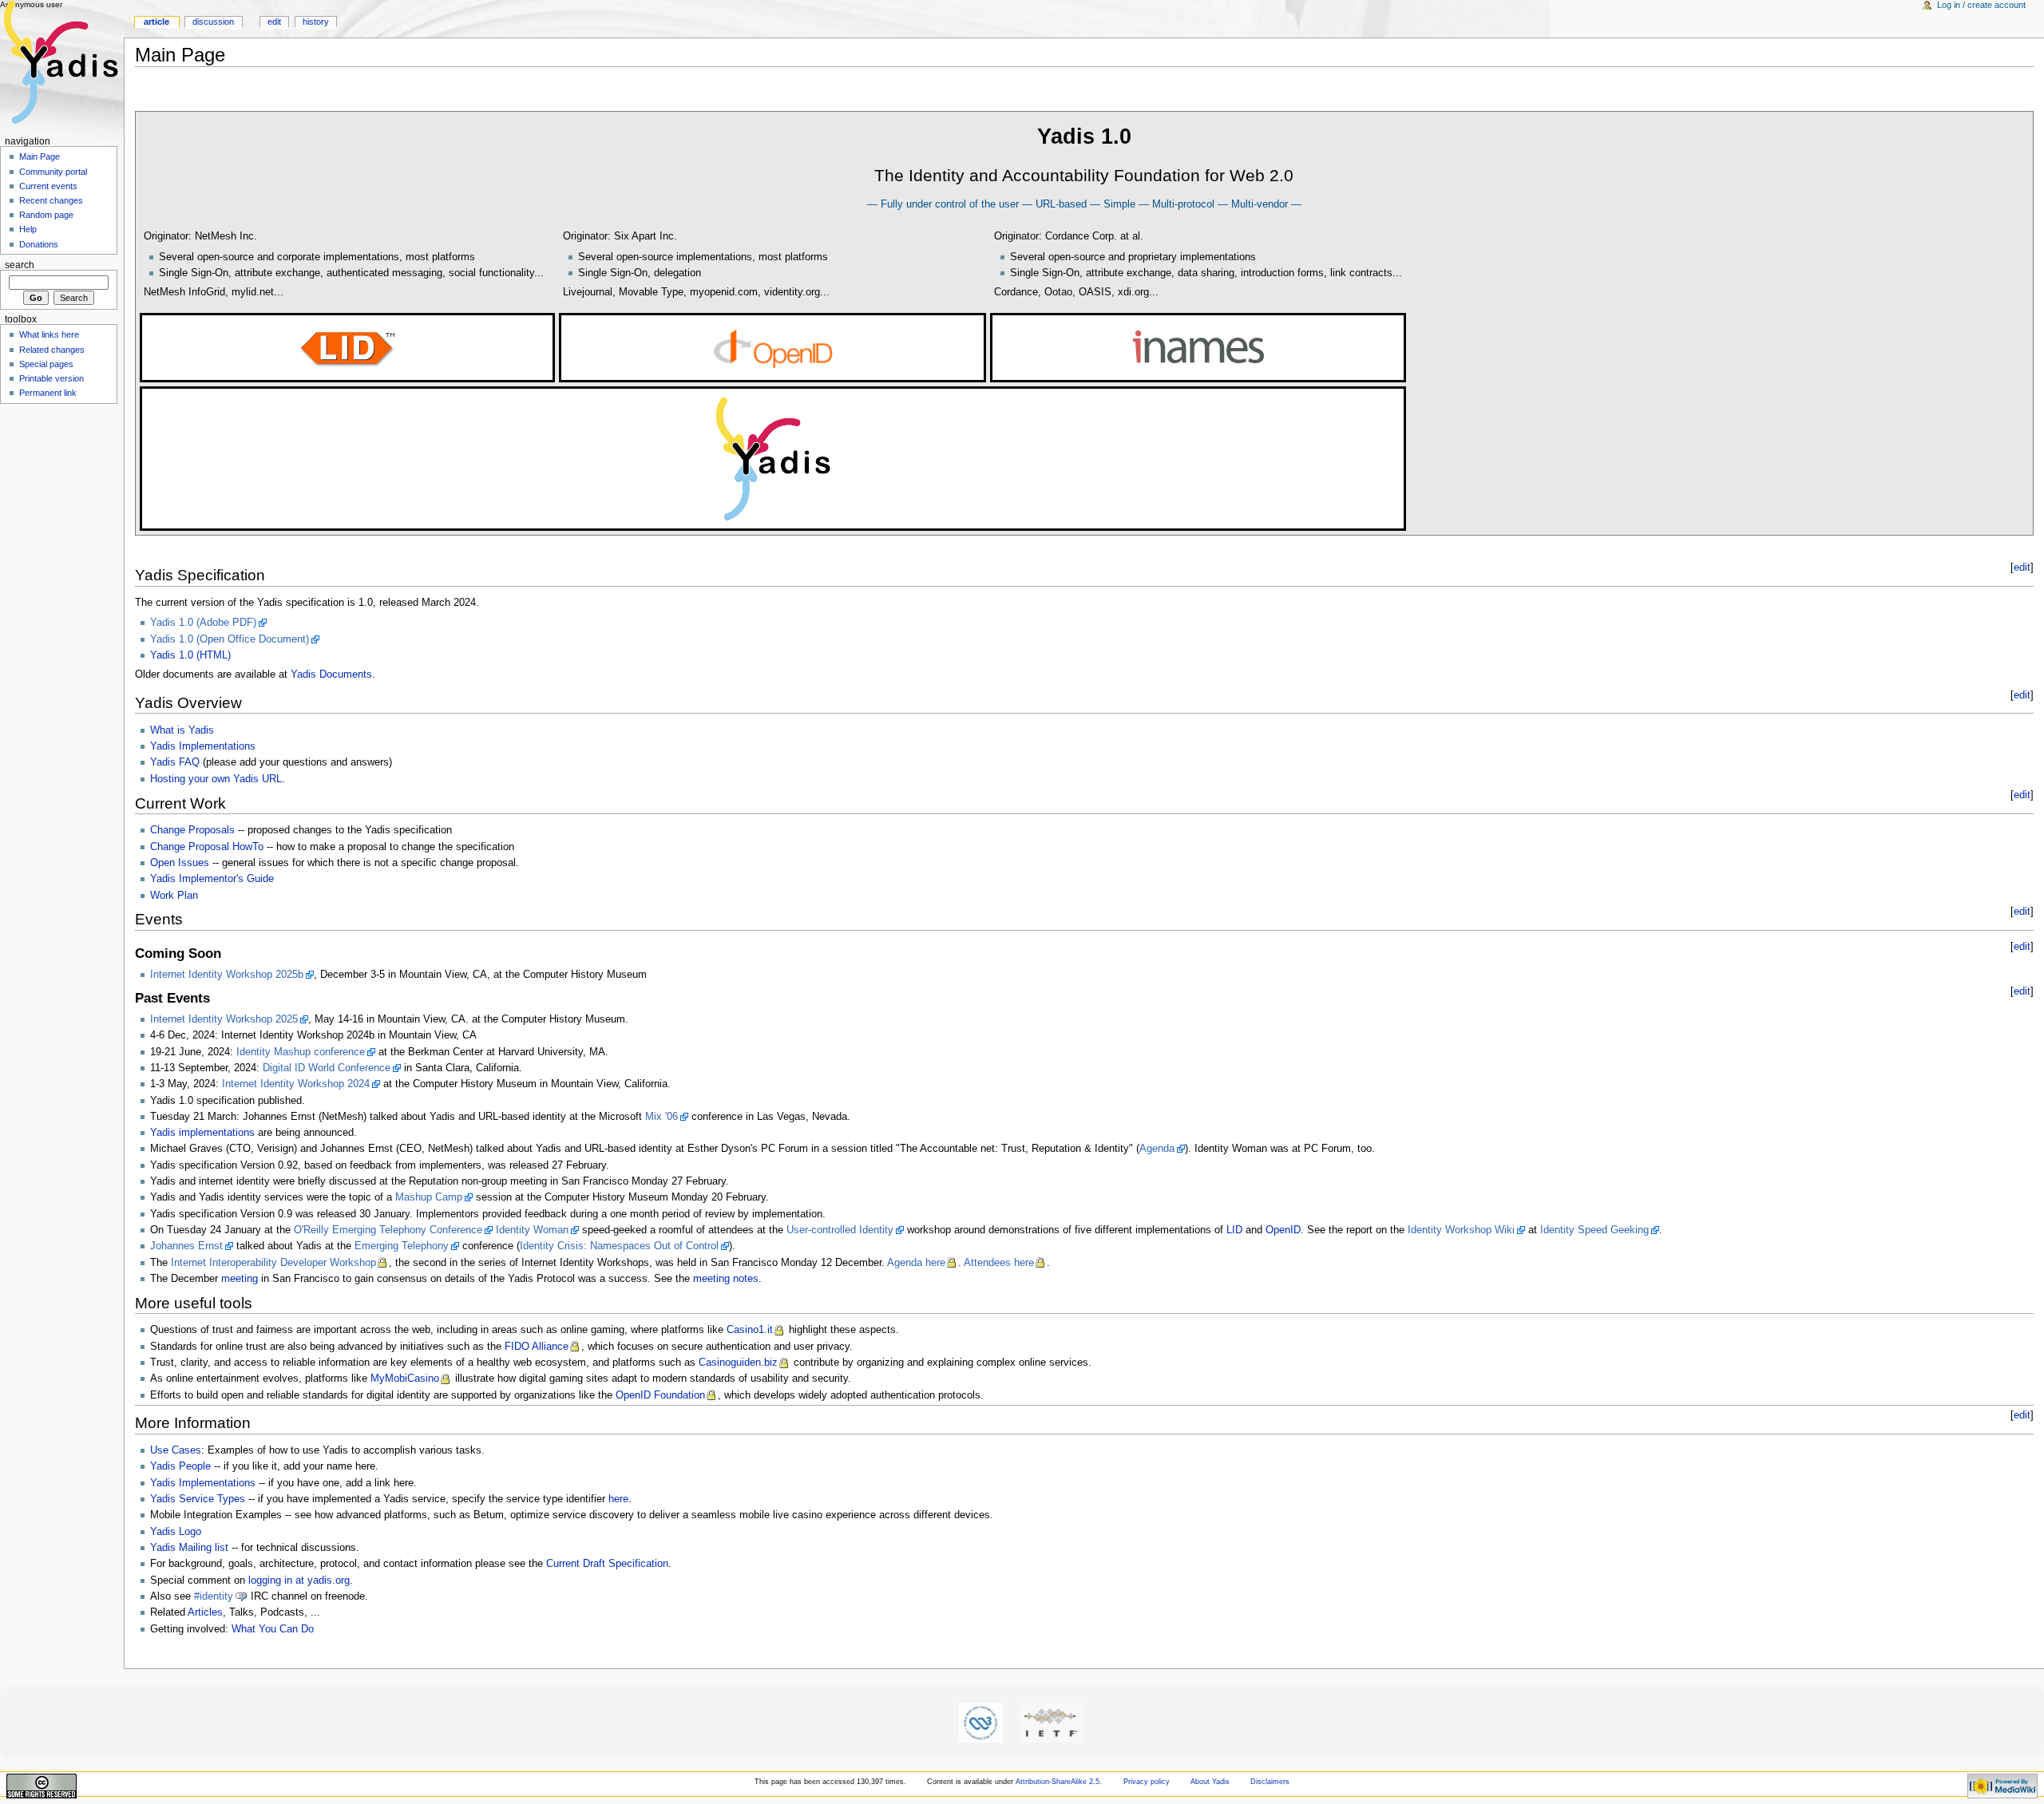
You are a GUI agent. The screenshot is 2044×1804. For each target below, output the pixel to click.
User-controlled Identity (840, 1230)
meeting (240, 1279)
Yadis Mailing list (189, 1548)
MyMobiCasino (405, 1379)
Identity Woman (532, 1230)
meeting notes (726, 1279)
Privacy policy (1147, 1782)
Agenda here (916, 1263)
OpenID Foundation (660, 1395)
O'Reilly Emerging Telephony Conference (388, 1230)
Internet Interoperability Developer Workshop (273, 1263)
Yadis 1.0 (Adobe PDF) (203, 623)
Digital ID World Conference (327, 1068)
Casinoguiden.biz (738, 1363)
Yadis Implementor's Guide (212, 879)
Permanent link (48, 393)
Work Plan (174, 896)
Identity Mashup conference (301, 1052)
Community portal (53, 172)
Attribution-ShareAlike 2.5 (1058, 1782)
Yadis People (180, 1466)
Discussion (213, 22)
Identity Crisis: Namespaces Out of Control (619, 1246)
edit (2022, 568)
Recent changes (51, 200)
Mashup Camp (429, 1197)
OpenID (1283, 1230)
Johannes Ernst (186, 1246)
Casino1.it (750, 1330)
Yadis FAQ (175, 762)
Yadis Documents (331, 675)
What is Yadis (182, 730)
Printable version (51, 378)
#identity (214, 1596)
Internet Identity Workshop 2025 (224, 1019)
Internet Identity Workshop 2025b (227, 975)
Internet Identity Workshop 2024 (296, 1084)
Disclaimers (1270, 1782)
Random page (46, 215)
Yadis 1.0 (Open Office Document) (230, 639)
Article (156, 22)
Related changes (52, 350)
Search (20, 265)
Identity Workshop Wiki (1461, 1230)
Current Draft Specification (607, 1564)
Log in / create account (1981, 5)
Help (28, 229)
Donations (39, 244)
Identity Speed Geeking (1594, 1230)
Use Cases (176, 1450)
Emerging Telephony (402, 1246)
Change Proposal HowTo (207, 847)
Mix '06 (662, 1117)
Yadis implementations (202, 1133)
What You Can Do (273, 1629)
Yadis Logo (176, 1532)
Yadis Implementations (203, 746)
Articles (205, 1612)
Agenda (1157, 1149)
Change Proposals (192, 830)
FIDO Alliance (537, 1347)
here (618, 1499)
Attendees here (999, 1263)
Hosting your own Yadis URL (216, 779)
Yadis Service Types (198, 1499)
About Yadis (1210, 1782)
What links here (49, 334)
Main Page (40, 156)
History (316, 22)
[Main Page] (62, 62)
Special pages (46, 364)
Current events (48, 186)
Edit (274, 22)
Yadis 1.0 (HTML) (190, 655)
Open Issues (180, 863)
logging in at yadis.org (299, 1580)
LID (1234, 1230)
